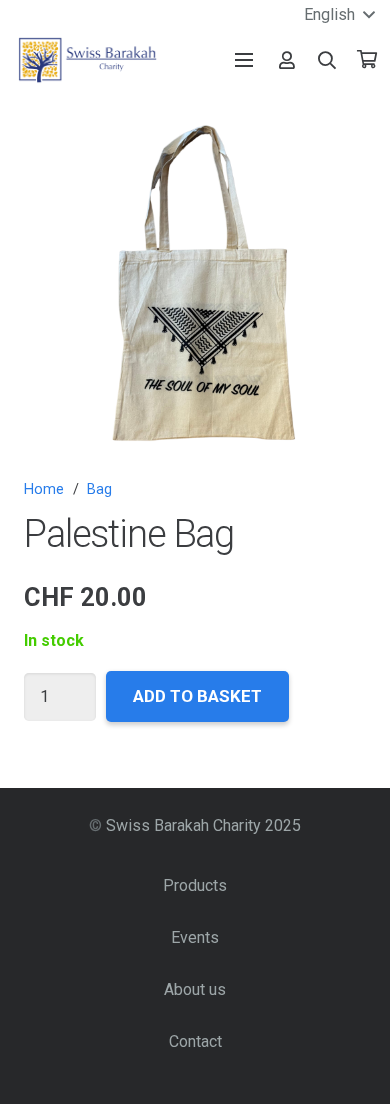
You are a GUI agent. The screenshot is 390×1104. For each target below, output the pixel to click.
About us (195, 989)
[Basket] (367, 60)
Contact (195, 1041)
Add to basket (197, 696)
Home (44, 489)
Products (195, 885)
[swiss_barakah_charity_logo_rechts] (87, 60)
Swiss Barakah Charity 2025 (203, 825)
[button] (328, 60)
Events (195, 937)
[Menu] (244, 60)
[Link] (287, 59)
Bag (99, 489)
